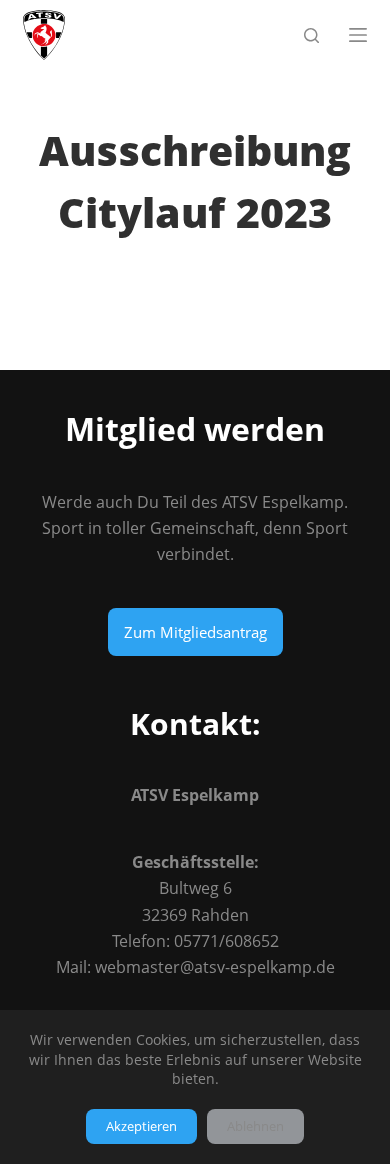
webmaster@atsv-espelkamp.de (215, 967)
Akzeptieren (141, 1126)
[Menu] (358, 35)
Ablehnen (255, 1126)
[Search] (311, 35)
